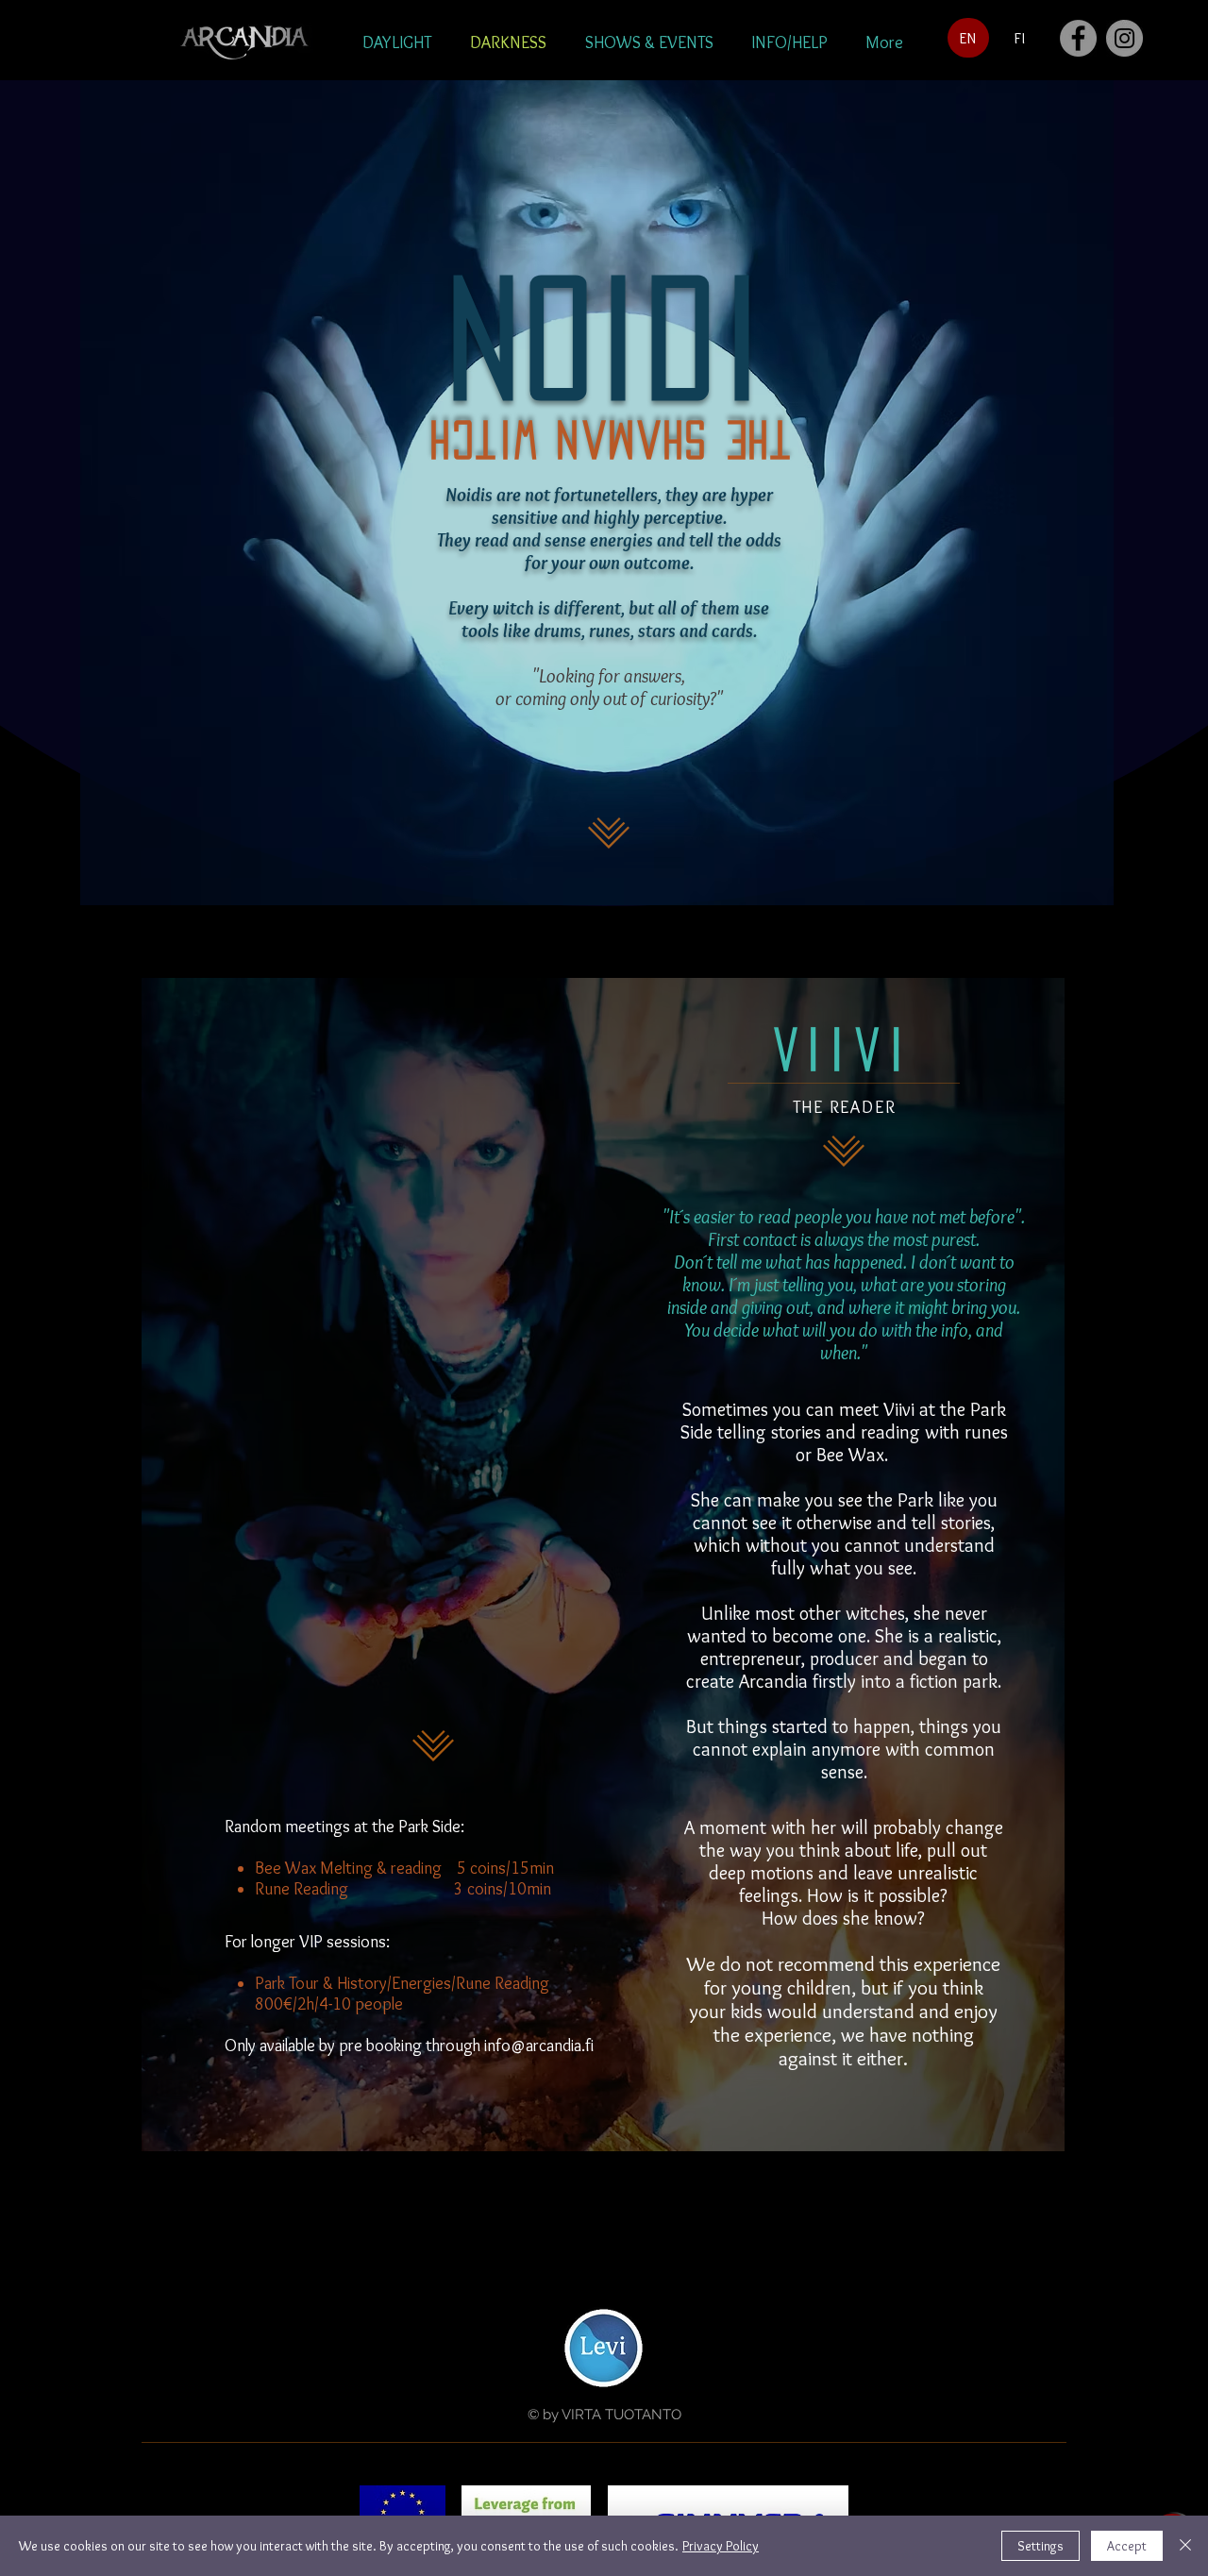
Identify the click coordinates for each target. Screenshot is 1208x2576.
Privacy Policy (721, 2546)
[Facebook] (1078, 38)
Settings (1040, 2546)
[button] (396, 42)
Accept (1127, 2546)
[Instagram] (1124, 38)
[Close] (1185, 2546)
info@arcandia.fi (539, 2046)
